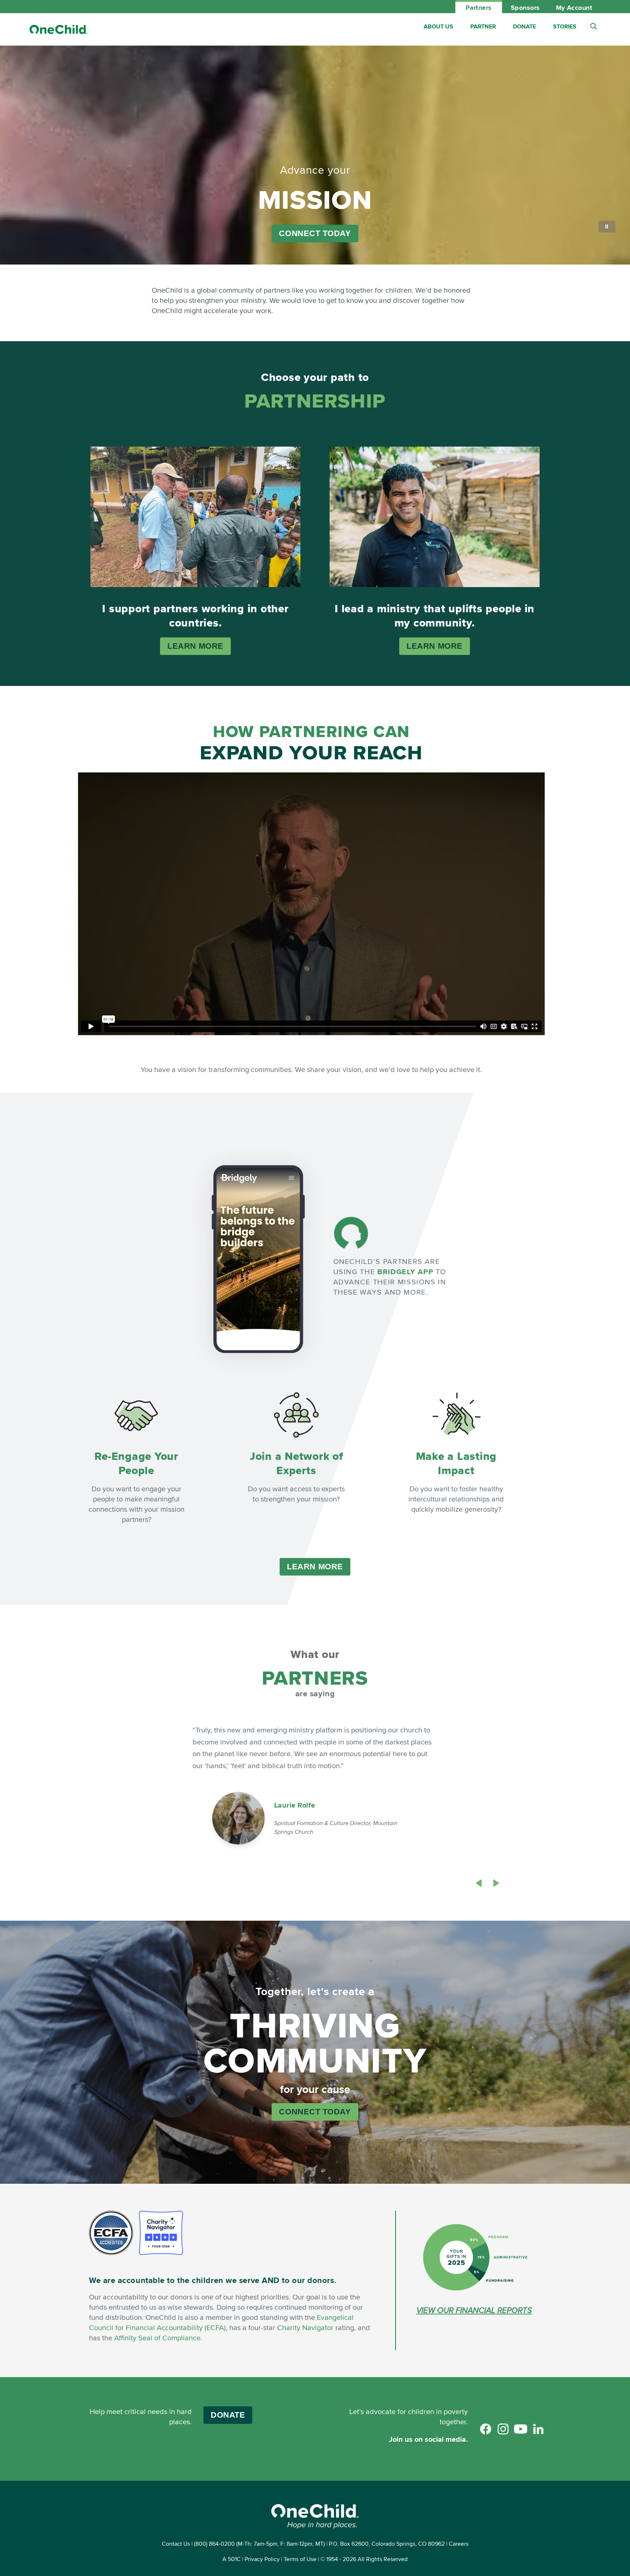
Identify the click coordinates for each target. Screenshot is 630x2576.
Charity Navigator (305, 2327)
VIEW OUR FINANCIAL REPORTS (474, 2310)
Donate (524, 26)
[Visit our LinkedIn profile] (538, 2429)
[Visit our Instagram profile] (503, 2429)
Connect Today (315, 2112)
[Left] (479, 1883)
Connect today (315, 233)
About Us (438, 26)
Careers (459, 2544)
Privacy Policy (262, 2559)
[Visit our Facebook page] (486, 2429)
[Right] (496, 1883)
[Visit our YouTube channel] (521, 2429)
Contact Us (176, 2544)
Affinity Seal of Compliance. (158, 2338)
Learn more (195, 646)
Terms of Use (300, 2559)
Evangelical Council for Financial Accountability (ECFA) (221, 2322)
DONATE (228, 2415)
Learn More (315, 1567)
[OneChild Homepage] (58, 29)
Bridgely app (405, 1272)
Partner (483, 26)
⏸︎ (607, 226)
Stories (565, 26)
